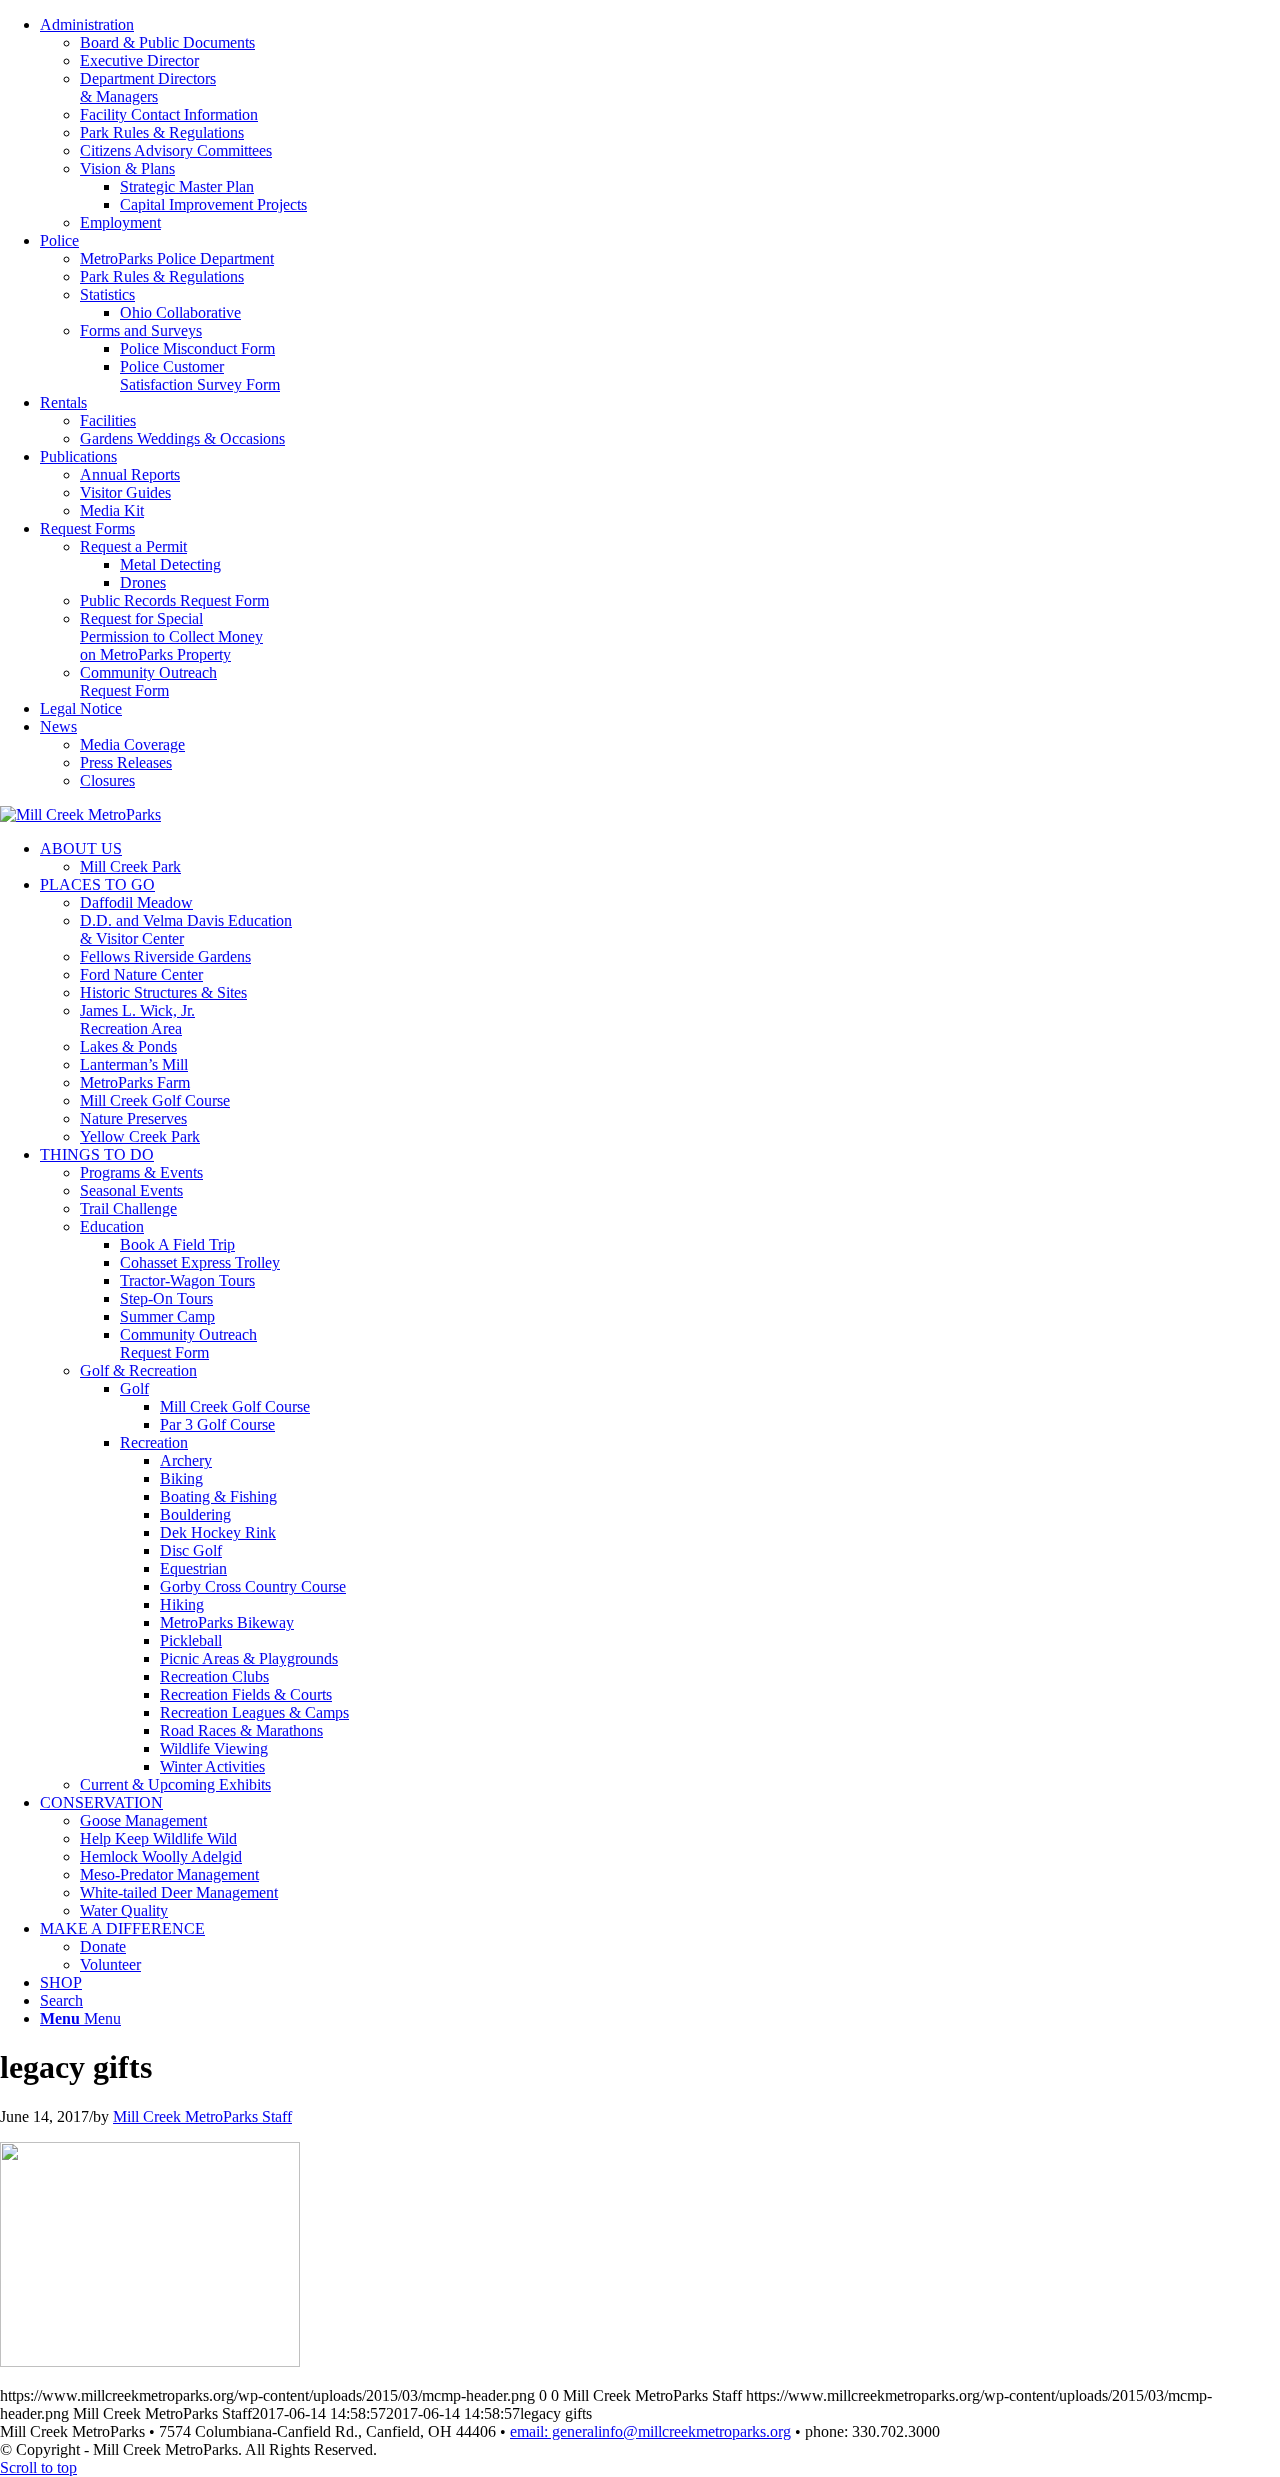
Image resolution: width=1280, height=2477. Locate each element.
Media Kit (112, 510)
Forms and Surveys (141, 330)
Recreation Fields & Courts (246, 1694)
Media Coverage (132, 744)
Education (112, 1226)
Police (59, 240)
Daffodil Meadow (136, 902)
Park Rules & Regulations (162, 132)
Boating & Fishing (218, 1496)
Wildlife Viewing (214, 1748)
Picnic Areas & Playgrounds (249, 1658)
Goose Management (143, 1820)
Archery (186, 1460)
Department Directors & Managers (148, 87)
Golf (134, 1388)
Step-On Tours (166, 1298)
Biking (181, 1478)
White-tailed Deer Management (179, 1892)
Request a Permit (133, 546)
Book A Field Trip (177, 1244)
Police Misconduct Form (197, 348)
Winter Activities (212, 1766)
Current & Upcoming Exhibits (175, 1784)
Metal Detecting (170, 564)
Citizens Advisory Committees (176, 150)
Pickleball (191, 1640)
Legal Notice (81, 708)
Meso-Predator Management (169, 1874)
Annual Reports (130, 474)
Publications (78, 456)
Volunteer (110, 1964)
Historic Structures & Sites (163, 992)
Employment (120, 222)
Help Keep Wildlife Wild (158, 1838)
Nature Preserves (133, 1118)
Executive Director (139, 60)
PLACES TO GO (97, 884)
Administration (87, 24)
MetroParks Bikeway (227, 1622)
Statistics (107, 294)
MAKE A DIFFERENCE (122, 1928)
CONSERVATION (101, 1802)
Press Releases (126, 762)
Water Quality (124, 1910)
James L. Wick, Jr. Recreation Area (137, 1019)
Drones (143, 582)
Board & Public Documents (167, 42)
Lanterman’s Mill (134, 1064)
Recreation (154, 1442)
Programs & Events (141, 1172)
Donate (103, 1946)
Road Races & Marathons (241, 1730)
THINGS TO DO (97, 1154)
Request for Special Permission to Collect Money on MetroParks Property (171, 636)
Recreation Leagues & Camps (254, 1712)
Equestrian (193, 1568)
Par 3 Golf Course (217, 1424)
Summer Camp (167, 1316)
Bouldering (195, 1514)
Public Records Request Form (174, 600)
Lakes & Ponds (128, 1046)
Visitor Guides (125, 492)
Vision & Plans (127, 168)
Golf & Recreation (138, 1370)
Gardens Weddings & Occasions (182, 438)
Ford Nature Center (141, 974)
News (58, 726)
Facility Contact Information (169, 114)
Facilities (108, 420)
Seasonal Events (131, 1190)
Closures (107, 780)
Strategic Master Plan (187, 186)
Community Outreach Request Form (148, 681)
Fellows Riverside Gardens (165, 956)
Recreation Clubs (214, 1676)
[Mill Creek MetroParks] (80, 814)
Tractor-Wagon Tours (187, 1280)
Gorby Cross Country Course (253, 1586)
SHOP (61, 1982)
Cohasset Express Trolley (200, 1262)
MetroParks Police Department (177, 258)
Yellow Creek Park (140, 1136)
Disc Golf (191, 1550)
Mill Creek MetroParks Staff (202, 2116)
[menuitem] (660, 124)
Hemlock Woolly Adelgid (161, 1856)
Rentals (63, 402)
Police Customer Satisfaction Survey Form (200, 375)
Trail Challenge (128, 1208)
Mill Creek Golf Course (155, 1100)
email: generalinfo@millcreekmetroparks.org (650, 2431)
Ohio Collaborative (180, 312)
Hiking (182, 1604)
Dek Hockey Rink (218, 1532)
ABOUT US (81, 848)
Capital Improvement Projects (213, 204)
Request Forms (87, 528)
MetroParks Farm (135, 1082)
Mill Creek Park (130, 866)
